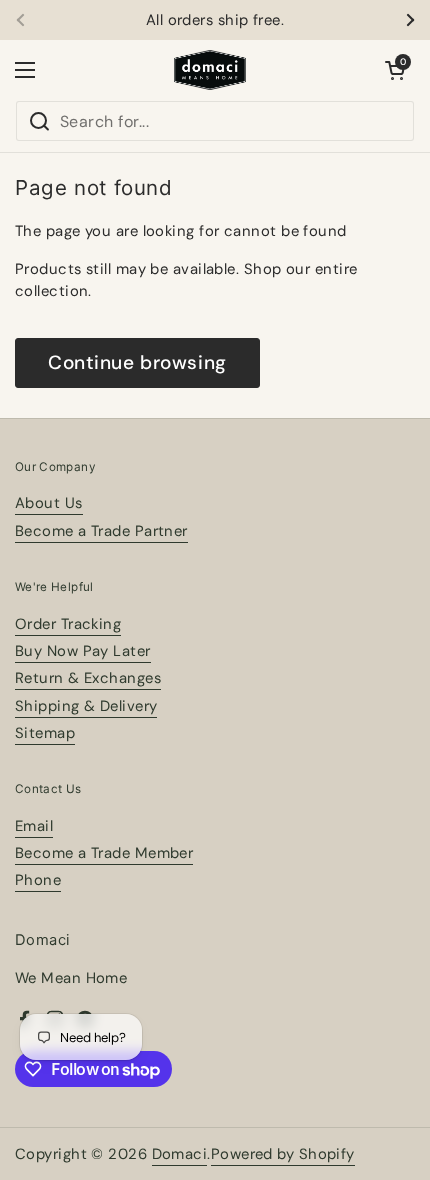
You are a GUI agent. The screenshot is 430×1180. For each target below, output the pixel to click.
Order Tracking (68, 624)
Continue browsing (137, 362)
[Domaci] (210, 70)
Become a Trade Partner (101, 531)
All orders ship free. (215, 20)
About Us (49, 503)
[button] (395, 70)
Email (34, 826)
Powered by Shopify (283, 1154)
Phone (38, 880)
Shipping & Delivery (86, 706)
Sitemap (45, 733)
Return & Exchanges (88, 678)
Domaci (180, 1154)
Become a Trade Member (104, 853)
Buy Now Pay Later (83, 651)
